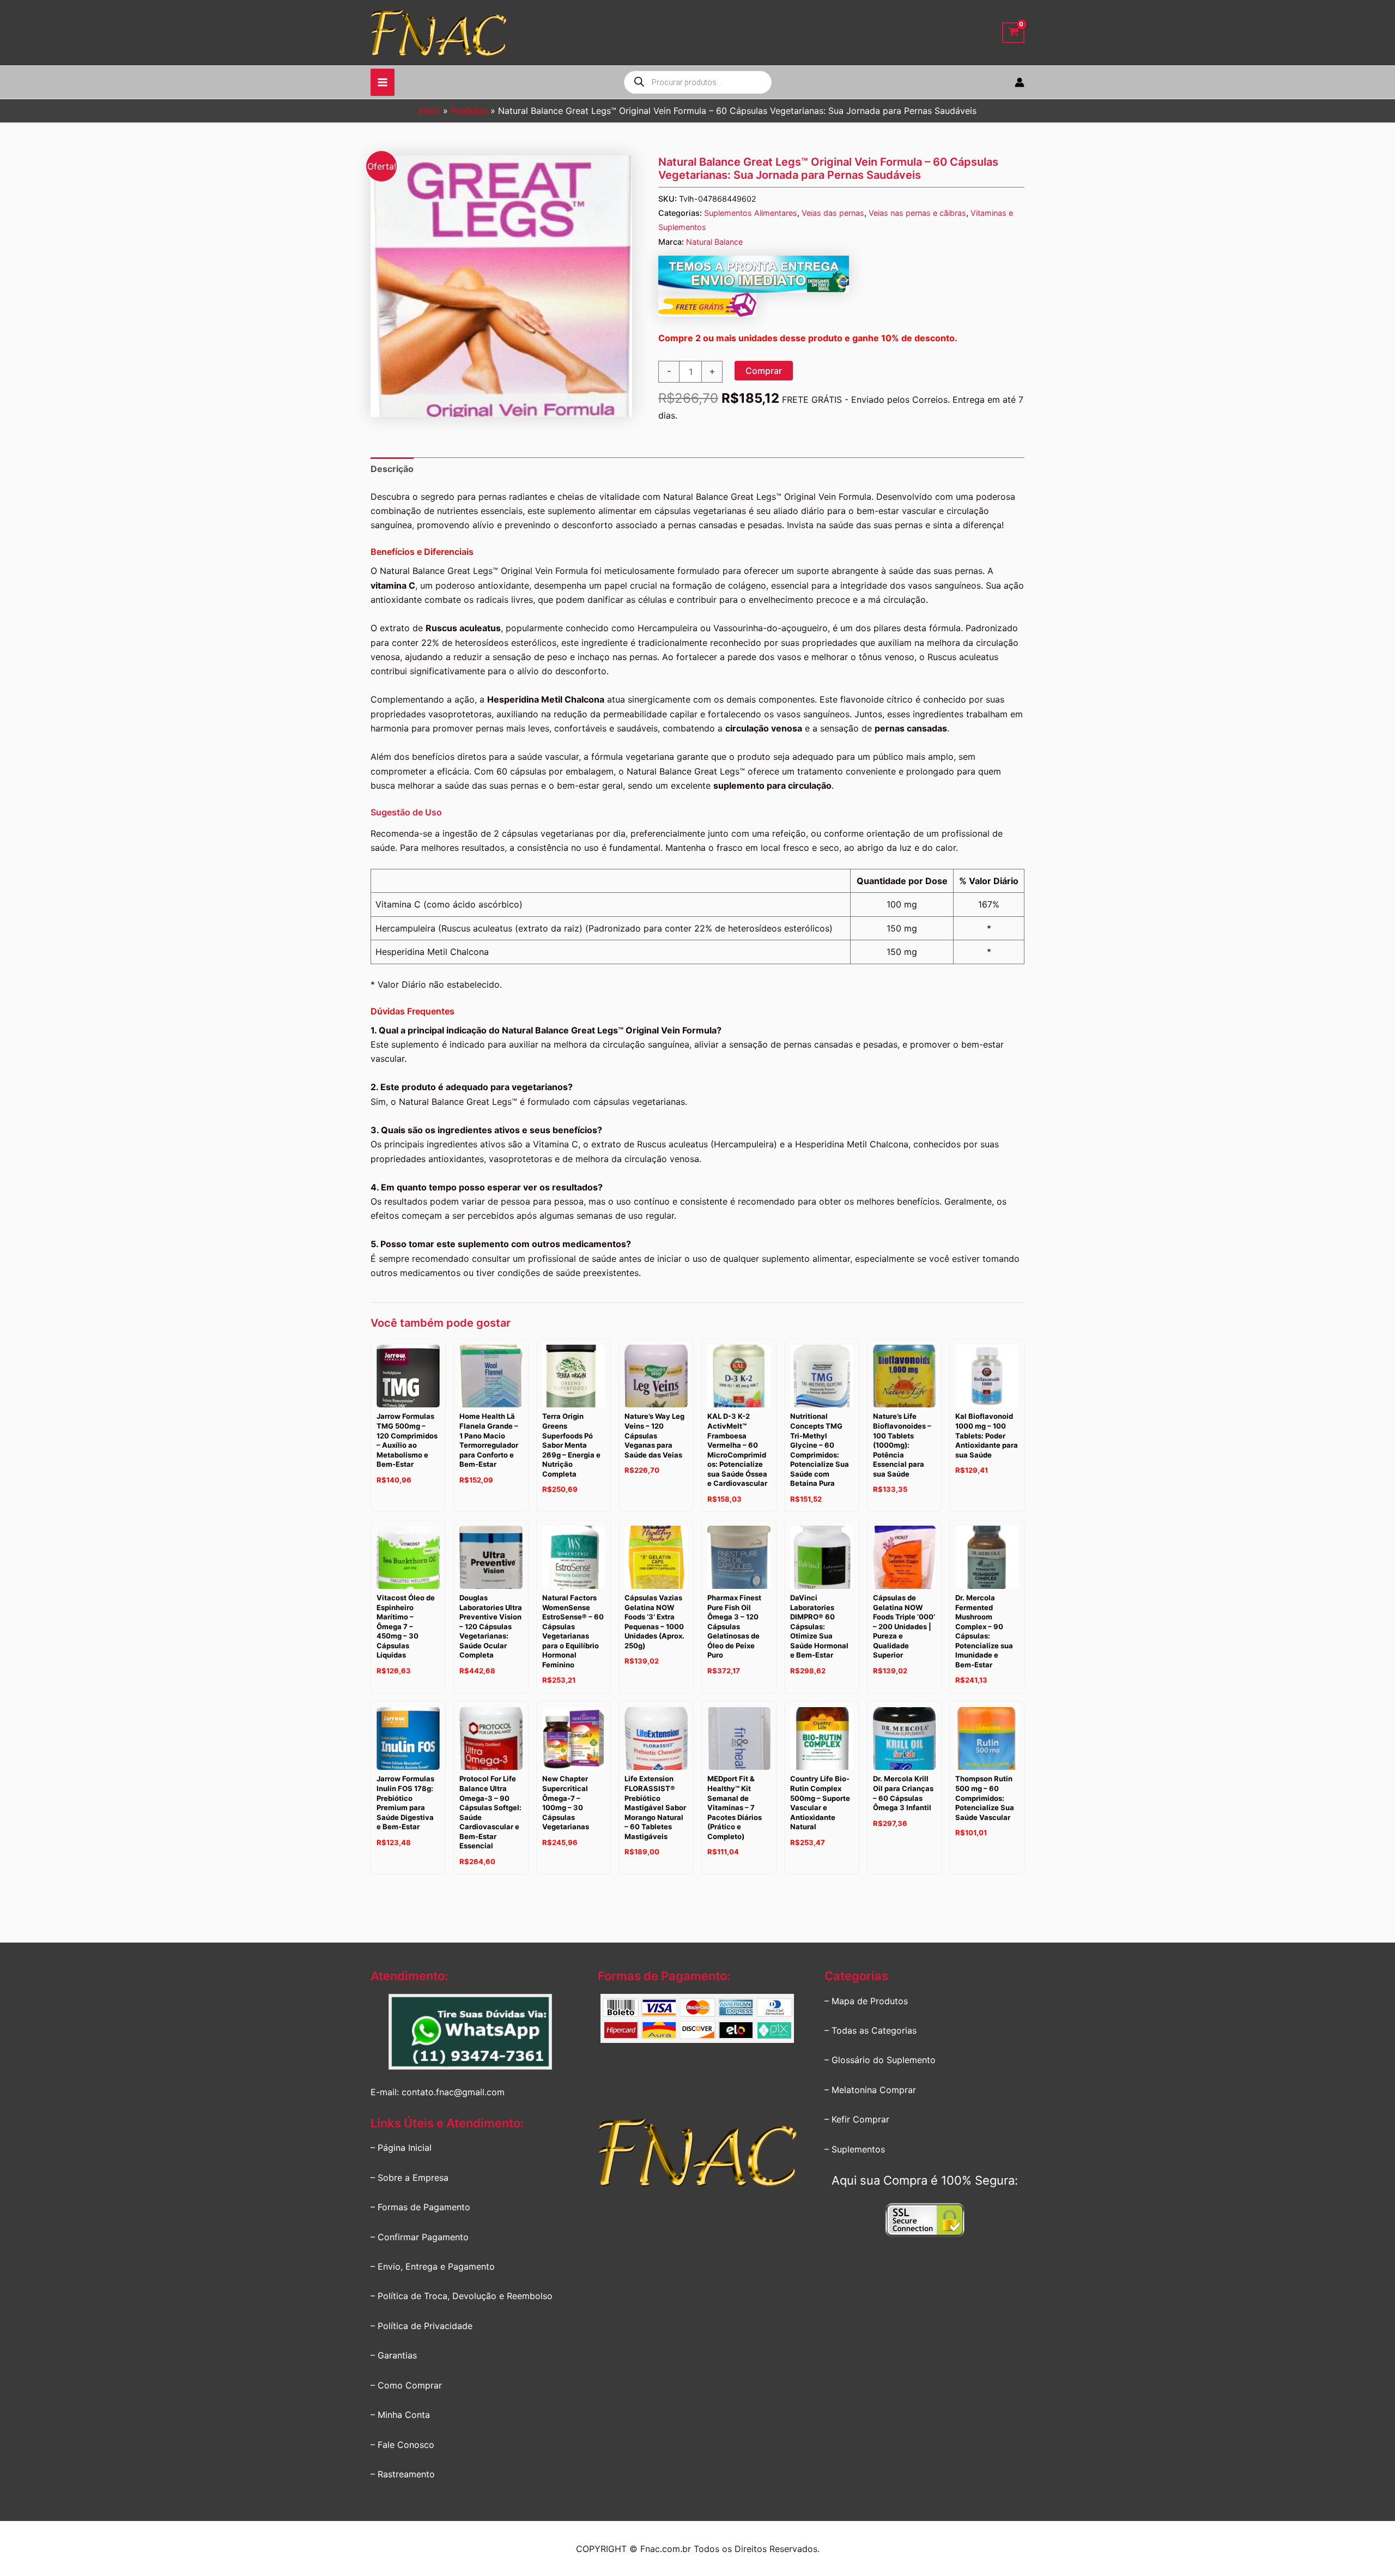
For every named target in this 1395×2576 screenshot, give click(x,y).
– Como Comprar (406, 2385)
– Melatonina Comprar (870, 2090)
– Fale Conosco (402, 2445)
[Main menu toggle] (383, 82)
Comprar (764, 371)
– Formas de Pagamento (420, 2207)
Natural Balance (714, 242)
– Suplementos (855, 2149)
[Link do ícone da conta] (1020, 82)
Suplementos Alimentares (751, 213)
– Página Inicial (401, 2148)
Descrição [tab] (392, 469)
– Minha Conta (400, 2415)
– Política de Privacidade (421, 2326)
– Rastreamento (403, 2474)
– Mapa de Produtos (866, 2001)
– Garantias (394, 2355)
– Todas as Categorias (871, 2030)
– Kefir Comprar (857, 2119)
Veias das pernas (833, 213)
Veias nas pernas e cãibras (917, 213)
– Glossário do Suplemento (880, 2060)
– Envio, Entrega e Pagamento (433, 2266)
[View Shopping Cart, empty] (1013, 33)
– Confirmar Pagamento (420, 2237)
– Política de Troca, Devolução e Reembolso (462, 2296)
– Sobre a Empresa (410, 2178)
